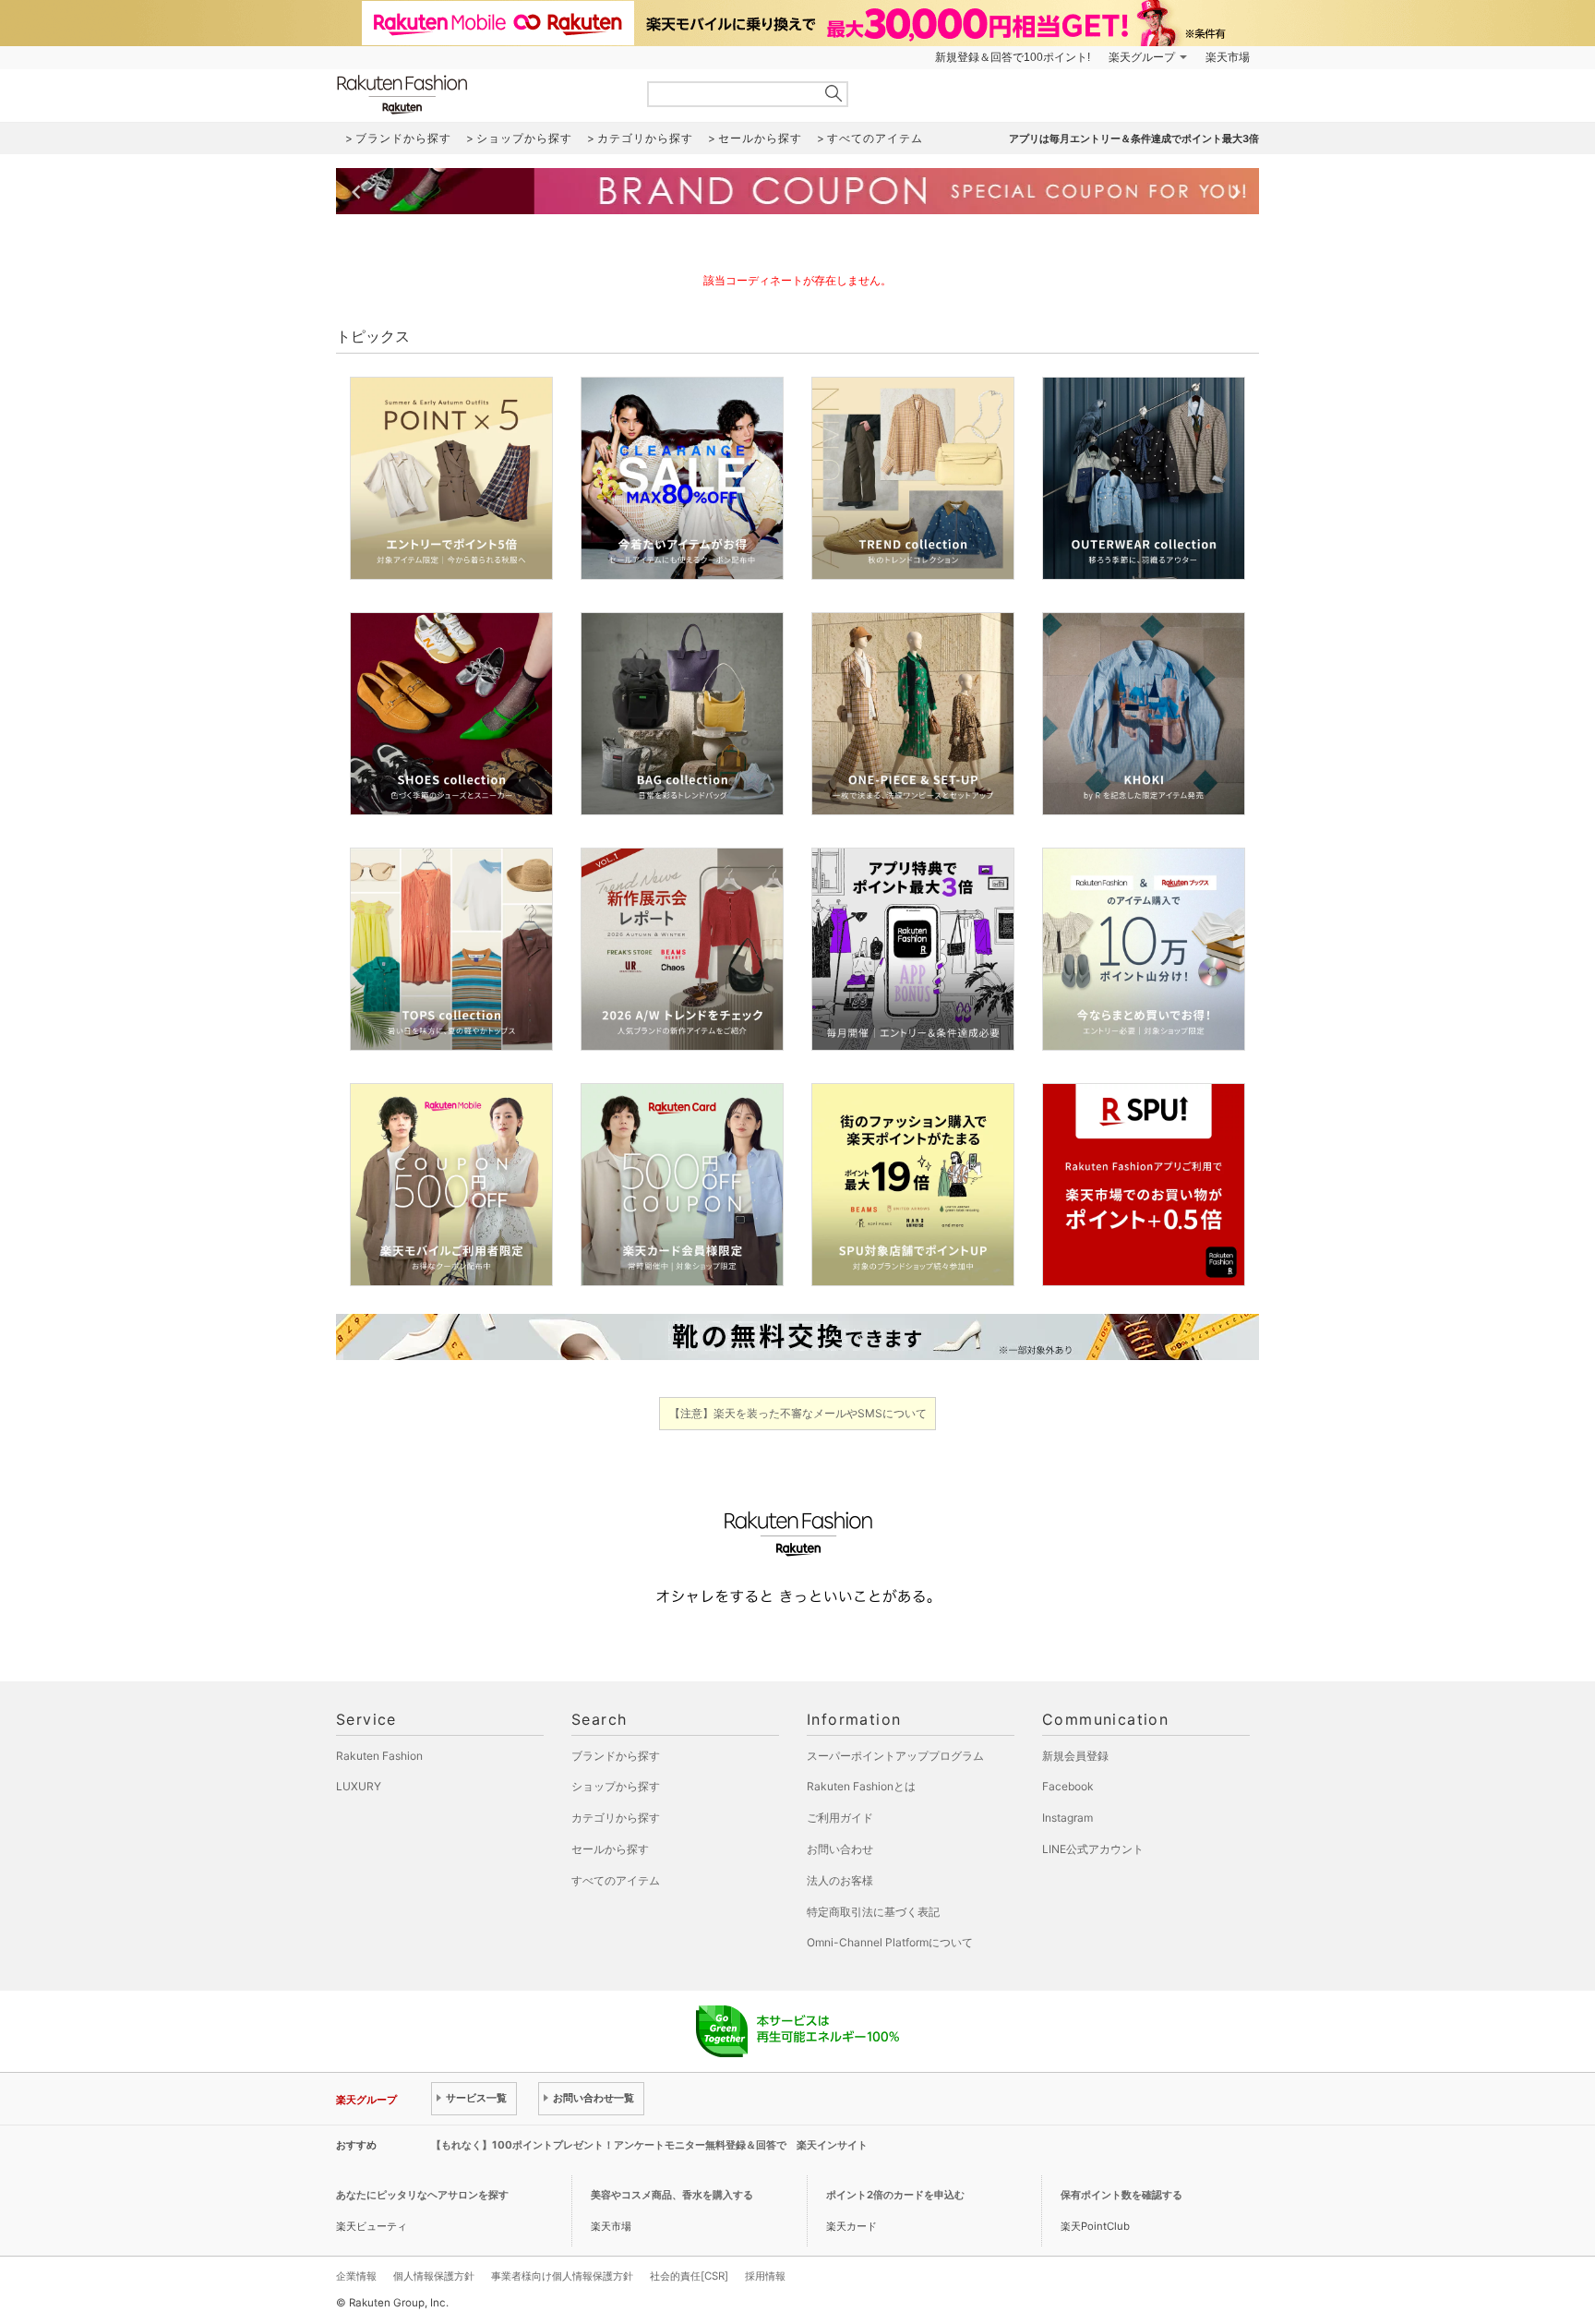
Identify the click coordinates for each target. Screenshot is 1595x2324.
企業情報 (356, 2276)
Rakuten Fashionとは (861, 1786)
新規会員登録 (1075, 1756)
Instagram (1067, 1818)
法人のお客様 (840, 1880)
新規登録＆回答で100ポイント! (1013, 57)
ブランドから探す (616, 1756)
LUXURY (359, 1786)
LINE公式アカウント (1093, 1849)
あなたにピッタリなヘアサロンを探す (422, 2195)
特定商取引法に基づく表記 (873, 1912)
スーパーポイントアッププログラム (895, 1756)
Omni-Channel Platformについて (890, 1942)
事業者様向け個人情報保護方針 (562, 2276)
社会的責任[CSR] (689, 2276)
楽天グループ (1142, 57)
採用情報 (765, 2276)
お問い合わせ (840, 1849)
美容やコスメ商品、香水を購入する (672, 2195)
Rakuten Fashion (479, 95)
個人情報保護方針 (434, 2276)
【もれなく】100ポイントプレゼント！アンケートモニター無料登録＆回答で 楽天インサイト (649, 2145)
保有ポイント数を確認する (1121, 2195)
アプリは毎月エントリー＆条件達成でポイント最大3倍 (1134, 138)
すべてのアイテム (616, 1880)
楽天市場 (1228, 57)
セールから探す (610, 1849)
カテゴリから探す (616, 1818)
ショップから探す (616, 1786)
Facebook (1068, 1786)
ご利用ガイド (840, 1818)
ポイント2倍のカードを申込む (895, 2195)
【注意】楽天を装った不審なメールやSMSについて (798, 1413)
